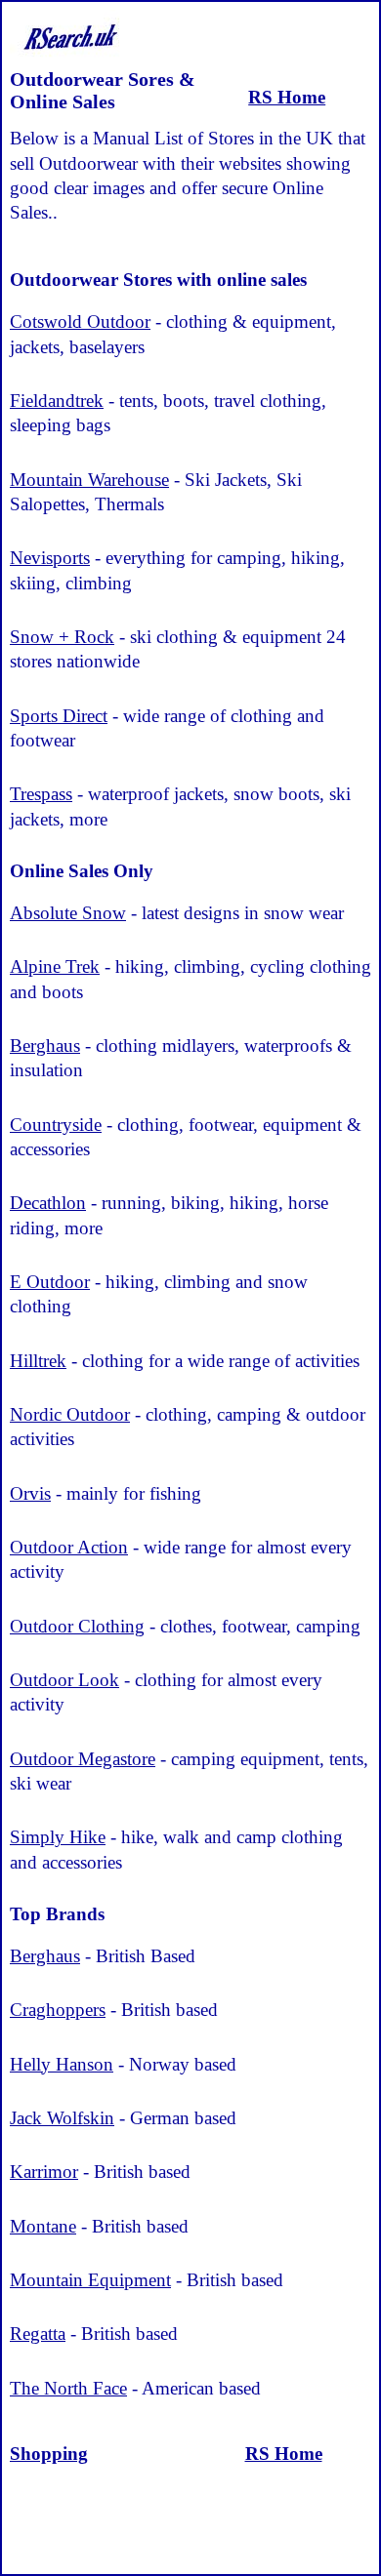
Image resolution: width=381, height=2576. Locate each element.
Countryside (56, 1125)
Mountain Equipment (90, 2280)
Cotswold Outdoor (80, 322)
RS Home (287, 97)
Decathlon (48, 1203)
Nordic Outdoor (70, 1414)
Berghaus (45, 1046)
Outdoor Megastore (83, 1759)
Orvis (30, 1493)
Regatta (38, 2334)
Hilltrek (38, 1361)
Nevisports (50, 558)
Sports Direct (59, 716)
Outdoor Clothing (77, 1626)
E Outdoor (50, 1282)
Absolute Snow (68, 913)
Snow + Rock (62, 637)
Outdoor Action (69, 1547)
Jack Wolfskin (62, 2118)
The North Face (68, 2388)
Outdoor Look (64, 1680)
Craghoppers (58, 2010)
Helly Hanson (62, 2064)
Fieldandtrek (57, 401)
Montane (43, 2226)
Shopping (49, 2454)
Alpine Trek (55, 966)
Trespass (41, 794)
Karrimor (44, 2172)
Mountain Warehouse (89, 480)
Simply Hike (58, 1837)
